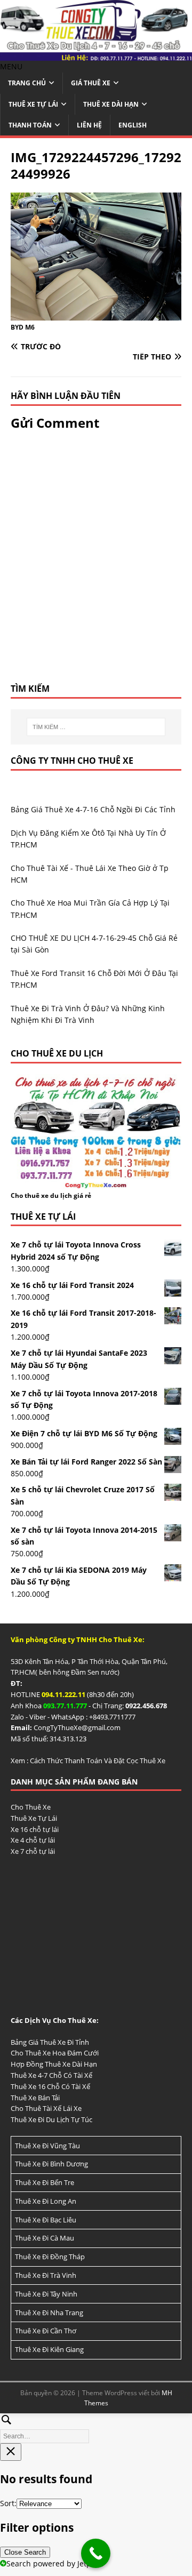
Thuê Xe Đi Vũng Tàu (47, 2146)
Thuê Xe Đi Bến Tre (45, 2182)
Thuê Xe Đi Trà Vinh (46, 2275)
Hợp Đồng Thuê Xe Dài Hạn (54, 2064)
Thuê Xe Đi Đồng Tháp (50, 2257)
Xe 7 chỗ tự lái (33, 1851)
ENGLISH (133, 125)
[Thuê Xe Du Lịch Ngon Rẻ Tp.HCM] (96, 55)
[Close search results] (11, 2452)
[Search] (96, 2427)
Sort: (8, 2503)
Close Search (25, 2552)
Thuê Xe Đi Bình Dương (51, 2164)
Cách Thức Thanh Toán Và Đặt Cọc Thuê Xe (98, 1761)
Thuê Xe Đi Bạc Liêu (46, 2220)
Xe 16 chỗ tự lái (35, 1829)
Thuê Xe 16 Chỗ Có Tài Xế (50, 2086)
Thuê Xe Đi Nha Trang (49, 2313)
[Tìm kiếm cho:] (96, 727)
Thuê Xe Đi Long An (46, 2201)
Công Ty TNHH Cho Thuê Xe (72, 761)
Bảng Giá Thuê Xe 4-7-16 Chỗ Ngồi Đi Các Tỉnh (93, 809)
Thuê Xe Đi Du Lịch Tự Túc (51, 2119)
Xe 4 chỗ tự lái (33, 1840)
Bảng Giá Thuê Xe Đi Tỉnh (50, 2042)
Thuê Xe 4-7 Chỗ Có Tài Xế (51, 2075)
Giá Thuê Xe (91, 83)
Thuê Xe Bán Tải (35, 2098)
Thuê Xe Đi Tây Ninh (46, 2294)
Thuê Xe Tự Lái (33, 104)
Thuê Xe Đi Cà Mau (45, 2238)
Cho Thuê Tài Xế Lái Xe (46, 2108)
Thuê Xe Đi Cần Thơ (46, 2331)
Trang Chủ (27, 83)
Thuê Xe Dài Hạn (111, 104)
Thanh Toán (30, 125)
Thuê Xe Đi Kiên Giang (49, 2349)
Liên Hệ (89, 125)
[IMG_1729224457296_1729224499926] (96, 314)
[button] (11, 66)
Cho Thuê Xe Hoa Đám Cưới (55, 2053)
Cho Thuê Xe (31, 1807)
